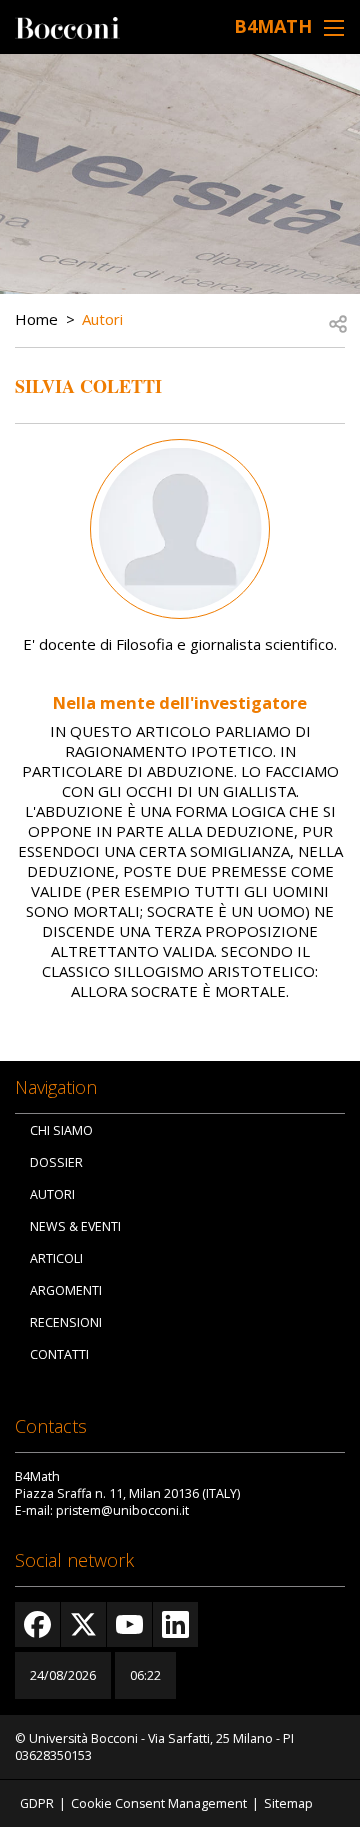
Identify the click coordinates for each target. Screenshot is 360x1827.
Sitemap (288, 1803)
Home (36, 319)
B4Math (273, 26)
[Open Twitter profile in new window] (83, 1624)
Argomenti (66, 1290)
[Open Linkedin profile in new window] (175, 1624)
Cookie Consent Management (159, 1803)
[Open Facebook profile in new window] (37, 1624)
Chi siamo (61, 1130)
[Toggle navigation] (334, 27)
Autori (102, 319)
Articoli (56, 1258)
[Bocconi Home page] (67, 26)
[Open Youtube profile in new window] (129, 1624)
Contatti (59, 1354)
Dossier (56, 1162)
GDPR (37, 1803)
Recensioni (66, 1322)
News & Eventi (75, 1226)
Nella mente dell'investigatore (180, 702)
